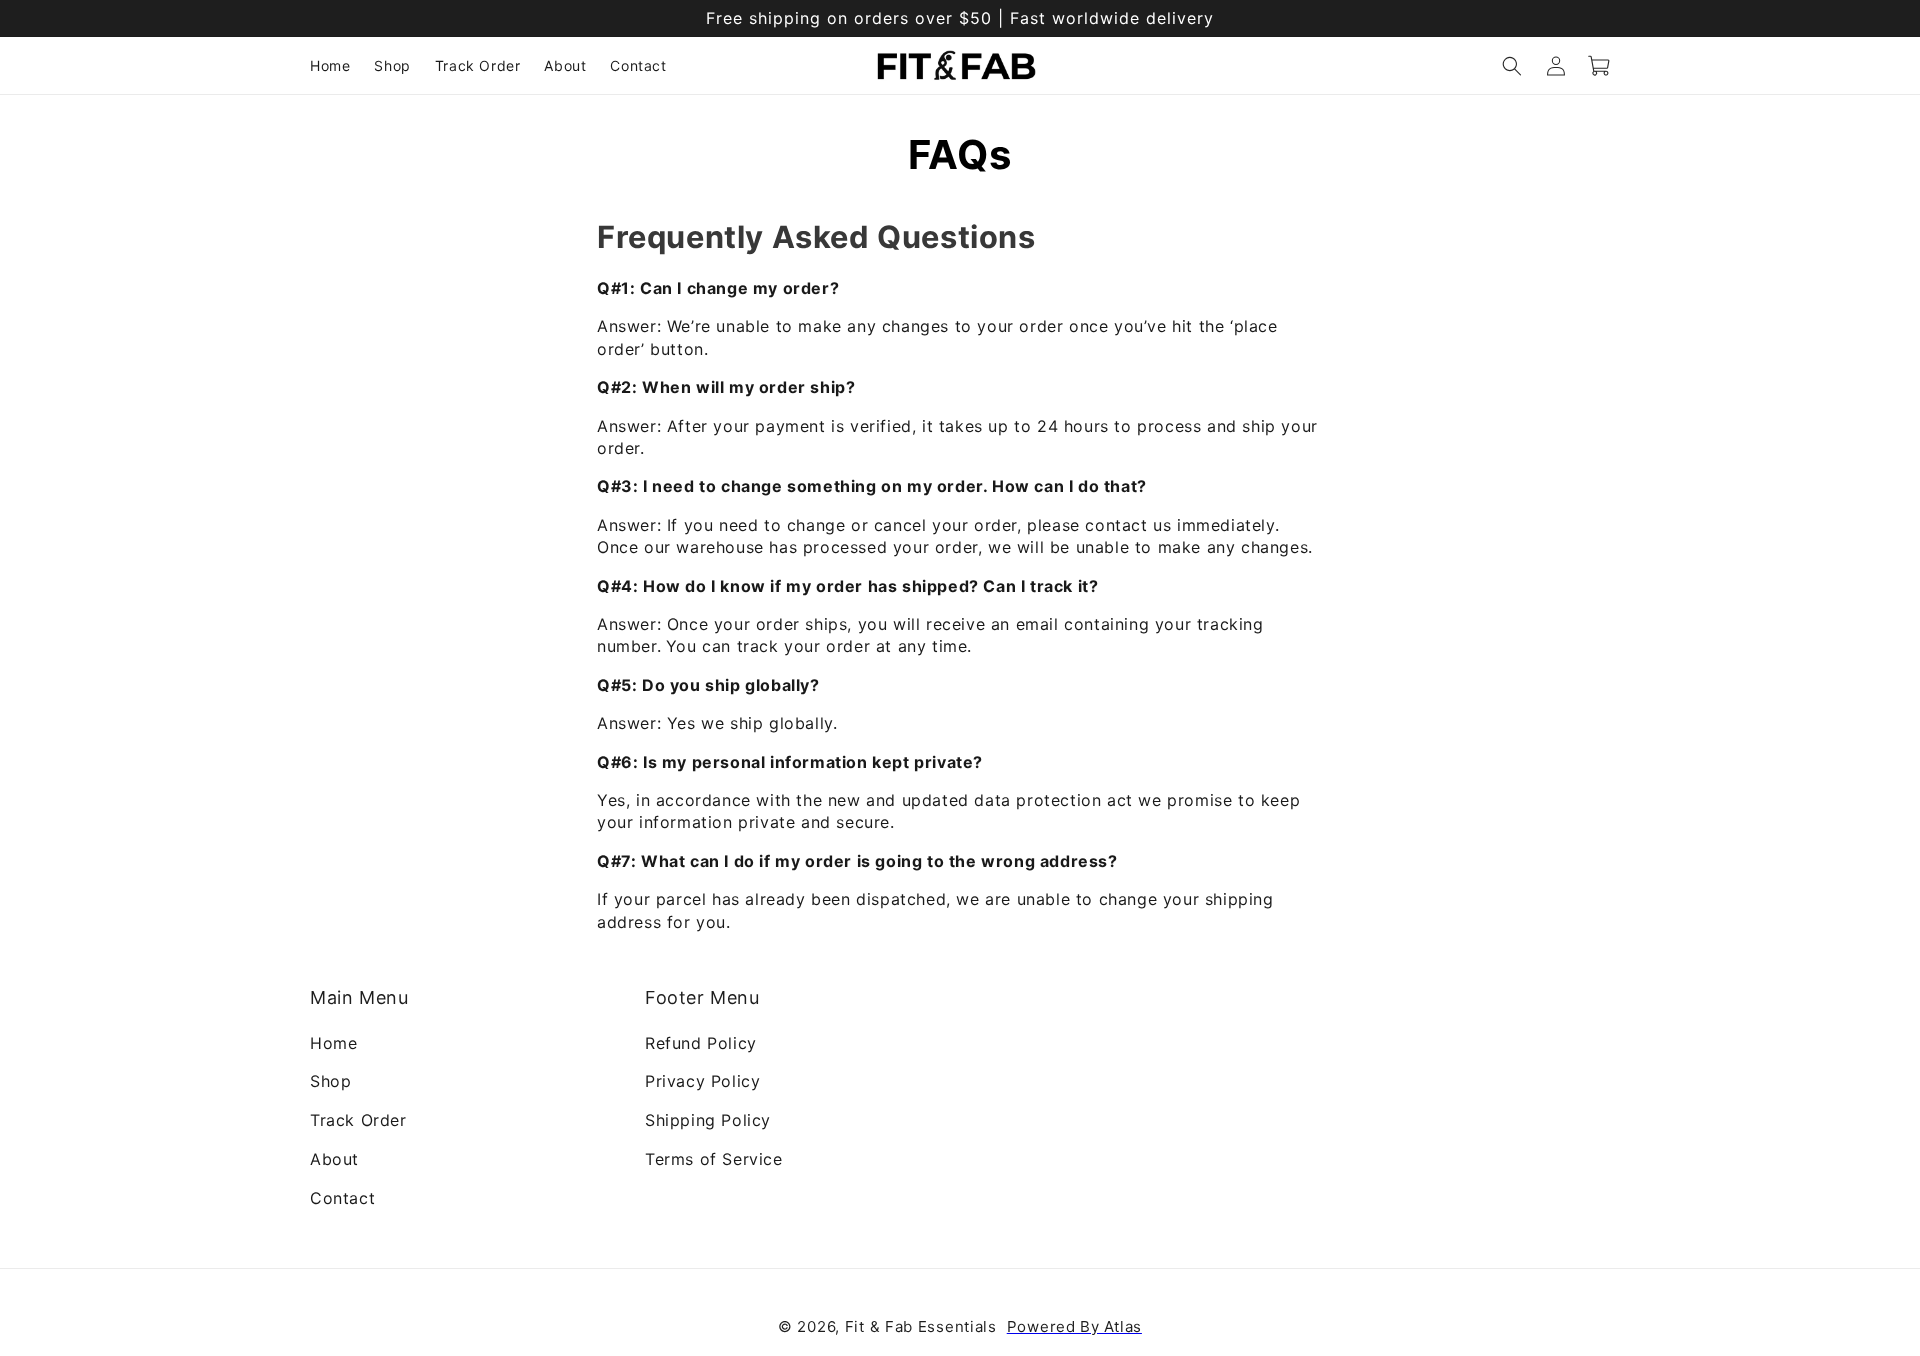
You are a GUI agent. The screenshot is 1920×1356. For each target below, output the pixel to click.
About (334, 1158)
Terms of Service (714, 1158)
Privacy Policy (702, 1081)
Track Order (358, 1120)
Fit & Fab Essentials (921, 1326)
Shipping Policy (708, 1120)
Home (333, 1042)
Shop (330, 1081)
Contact (342, 1197)
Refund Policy (701, 1042)
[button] (1512, 66)
